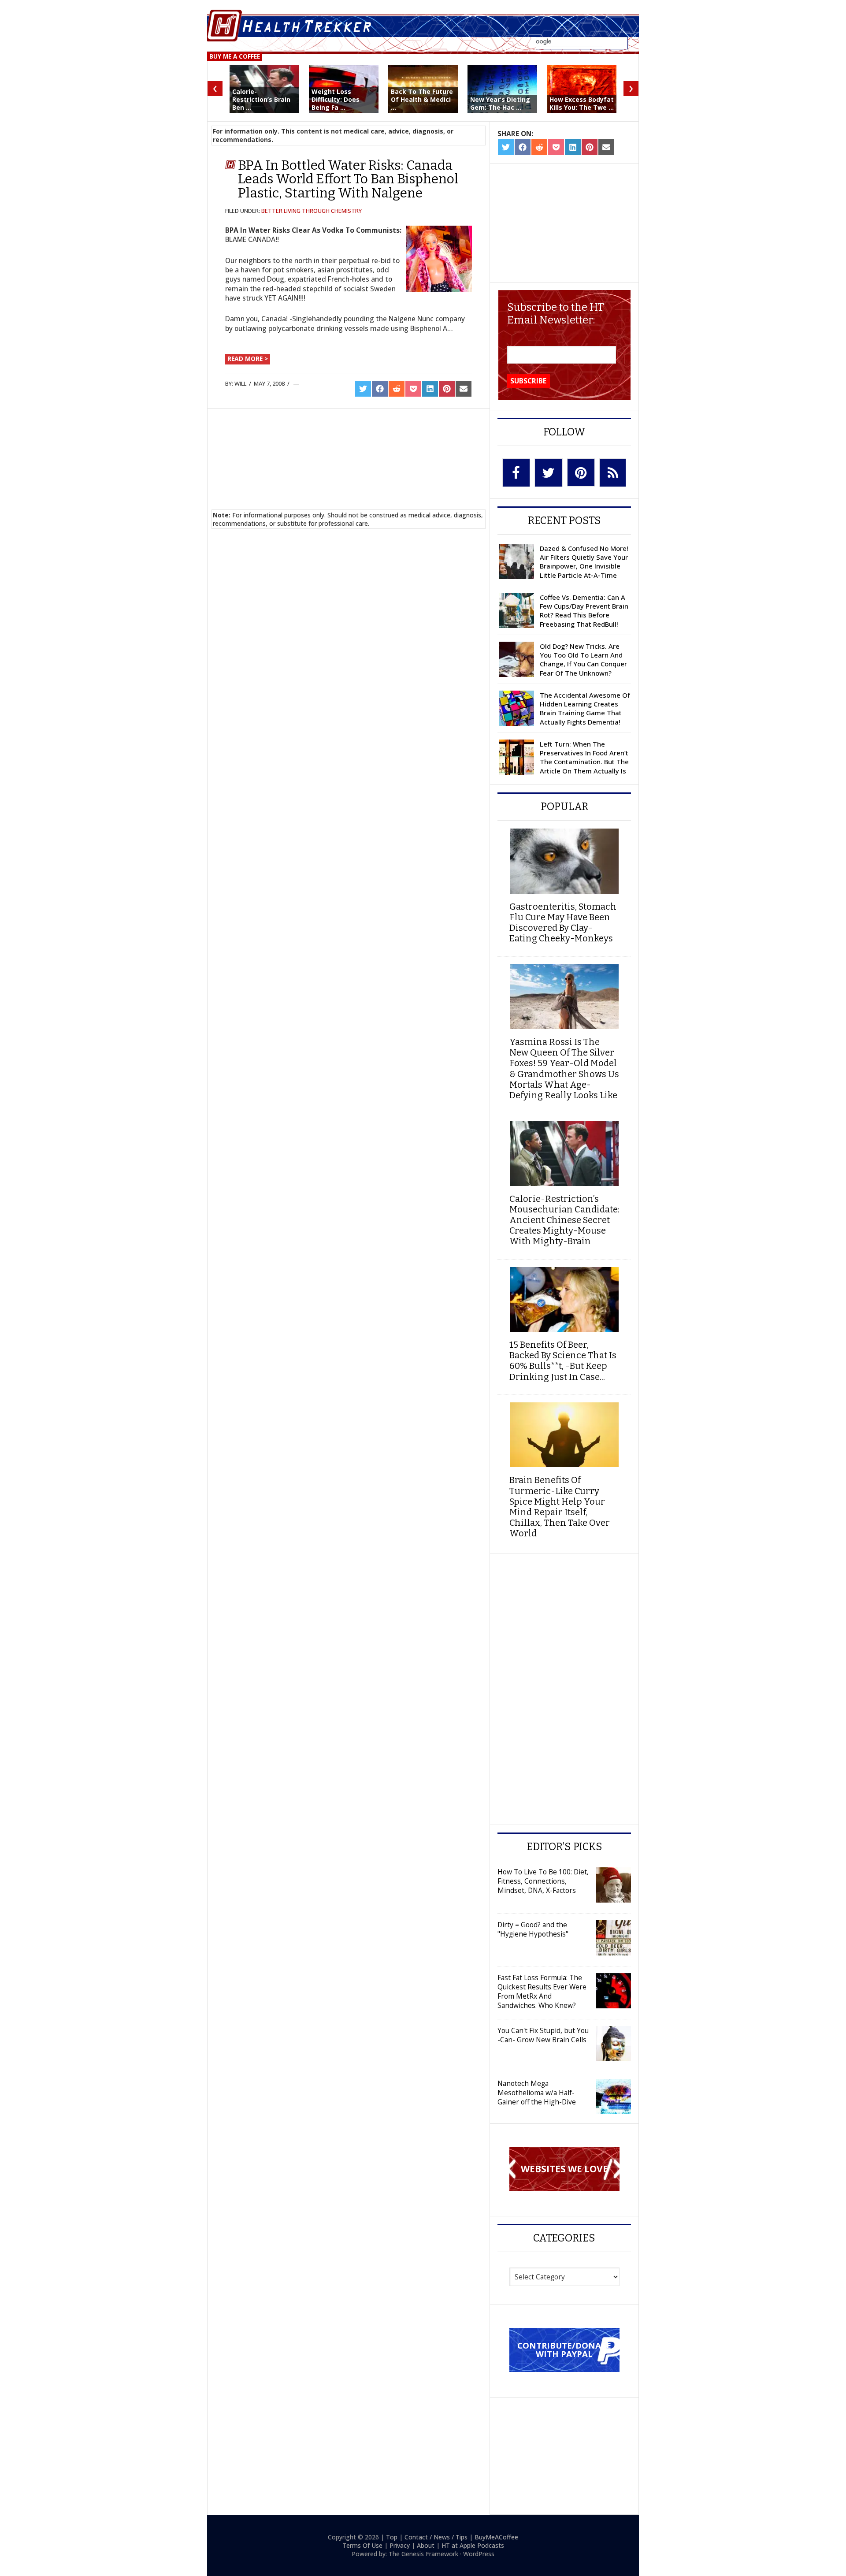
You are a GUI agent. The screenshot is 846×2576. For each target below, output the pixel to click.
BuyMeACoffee (496, 2537)
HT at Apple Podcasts (473, 2545)
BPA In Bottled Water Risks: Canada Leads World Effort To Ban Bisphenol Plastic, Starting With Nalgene (348, 179)
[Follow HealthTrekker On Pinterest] (581, 472)
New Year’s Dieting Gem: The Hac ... (500, 103)
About (426, 2545)
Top (392, 2537)
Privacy (400, 2545)
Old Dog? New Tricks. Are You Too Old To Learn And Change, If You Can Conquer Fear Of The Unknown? (583, 660)
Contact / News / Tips (436, 2537)
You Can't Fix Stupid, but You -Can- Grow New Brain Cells (543, 2035)
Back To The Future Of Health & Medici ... (422, 99)
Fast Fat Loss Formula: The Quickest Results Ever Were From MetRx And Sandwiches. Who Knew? (542, 1991)
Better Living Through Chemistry (312, 211)
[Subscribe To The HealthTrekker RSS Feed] (613, 473)
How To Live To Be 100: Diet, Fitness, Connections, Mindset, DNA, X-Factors (543, 1881)
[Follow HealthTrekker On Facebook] (516, 473)
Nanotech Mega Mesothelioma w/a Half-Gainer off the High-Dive (537, 2093)
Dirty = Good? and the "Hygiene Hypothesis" (533, 1929)
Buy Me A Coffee (235, 56)
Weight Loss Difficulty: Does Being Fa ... (336, 99)
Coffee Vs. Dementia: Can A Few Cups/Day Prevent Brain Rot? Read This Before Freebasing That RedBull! (584, 611)
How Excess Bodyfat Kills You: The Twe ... (582, 103)
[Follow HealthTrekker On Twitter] (549, 473)
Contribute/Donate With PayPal (564, 2349)
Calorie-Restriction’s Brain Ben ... (261, 99)
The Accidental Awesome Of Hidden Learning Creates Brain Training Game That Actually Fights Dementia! (585, 708)
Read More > (248, 359)
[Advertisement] (349, 448)
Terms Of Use (362, 2545)
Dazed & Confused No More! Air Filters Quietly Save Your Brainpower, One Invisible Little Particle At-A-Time (584, 562)
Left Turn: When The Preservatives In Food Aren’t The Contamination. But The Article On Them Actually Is (584, 757)
